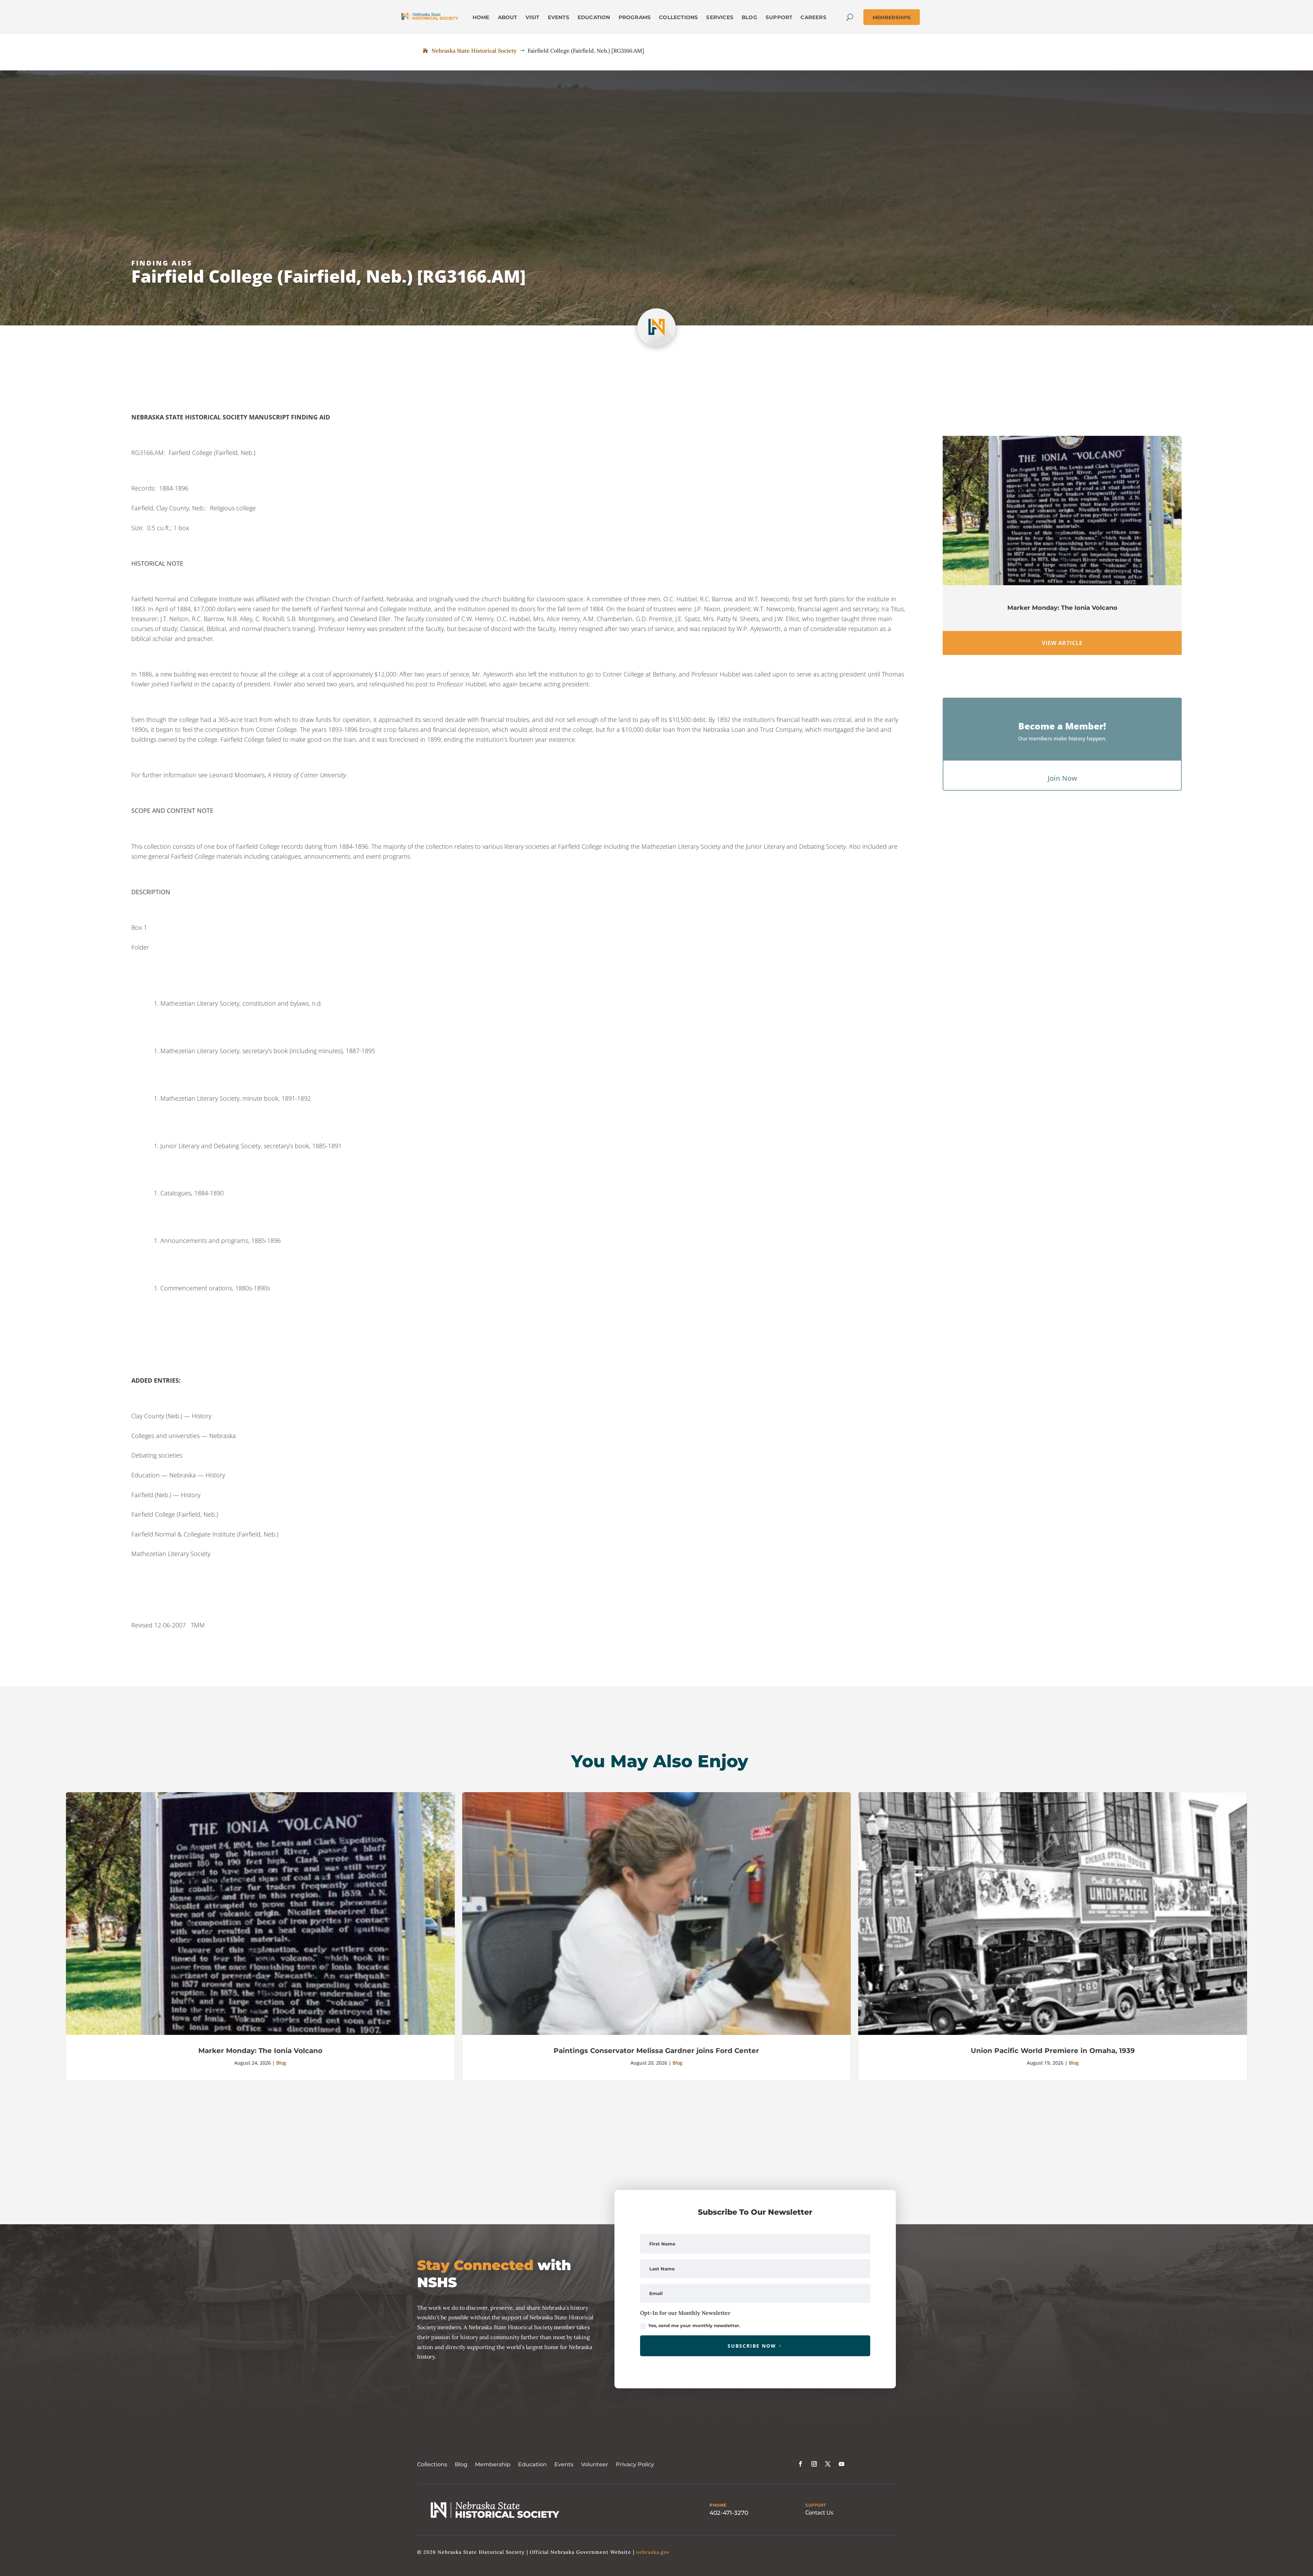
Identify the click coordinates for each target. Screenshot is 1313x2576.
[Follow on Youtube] (841, 2464)
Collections (432, 2464)
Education (532, 2464)
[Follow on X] (828, 2464)
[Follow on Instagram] (814, 2464)
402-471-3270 (729, 2513)
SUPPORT (816, 2505)
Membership (493, 2464)
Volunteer (595, 2464)
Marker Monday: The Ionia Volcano (1062, 608)
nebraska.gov (653, 2552)
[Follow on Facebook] (800, 2464)
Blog (281, 2063)
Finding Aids (162, 263)
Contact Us (819, 2513)
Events (564, 2464)
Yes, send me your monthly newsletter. (694, 2325)
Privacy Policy (635, 2464)
